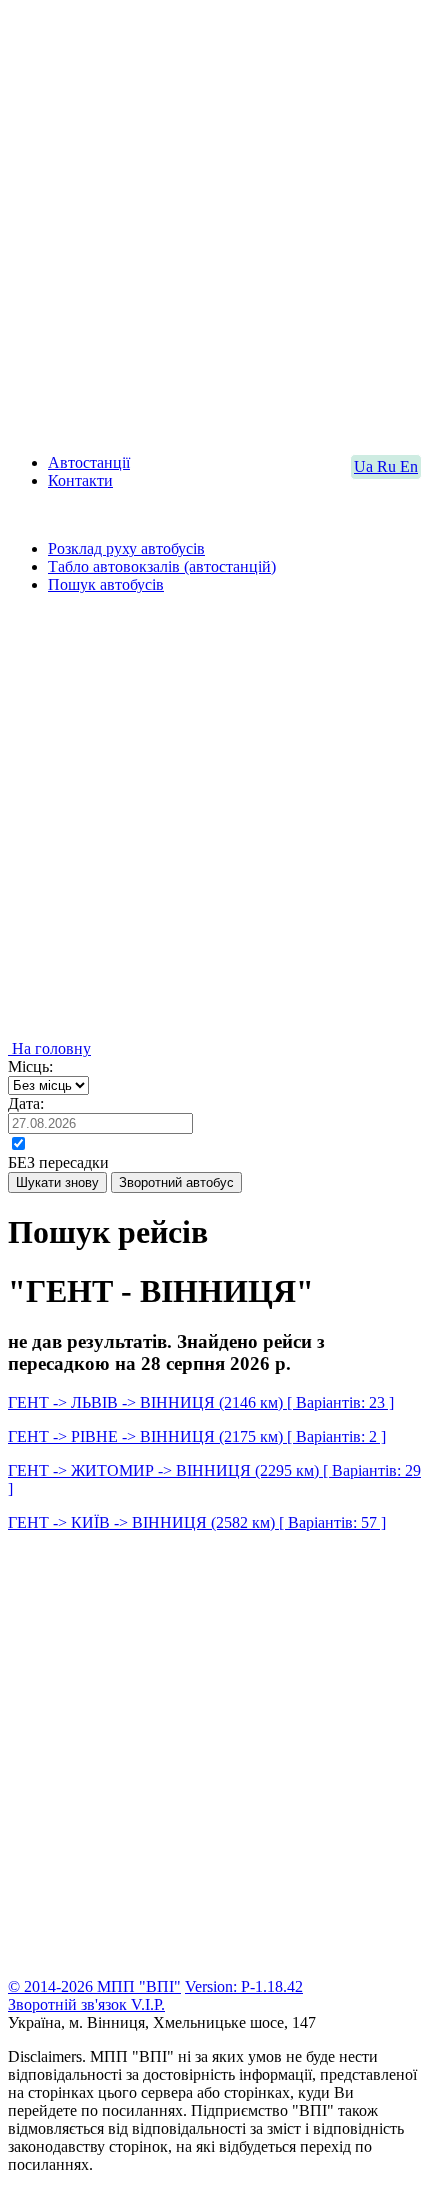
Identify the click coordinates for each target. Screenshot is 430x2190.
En (409, 466)
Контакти (80, 480)
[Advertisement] (215, 223)
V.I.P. (148, 2004)
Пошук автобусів (106, 584)
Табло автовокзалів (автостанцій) (162, 566)
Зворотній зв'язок (69, 2004)
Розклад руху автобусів (126, 548)
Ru (388, 466)
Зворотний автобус (176, 1182)
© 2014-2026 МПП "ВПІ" (94, 1986)
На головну (49, 1048)
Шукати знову (57, 1182)
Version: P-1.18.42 (244, 1986)
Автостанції (89, 462)
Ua (365, 466)
